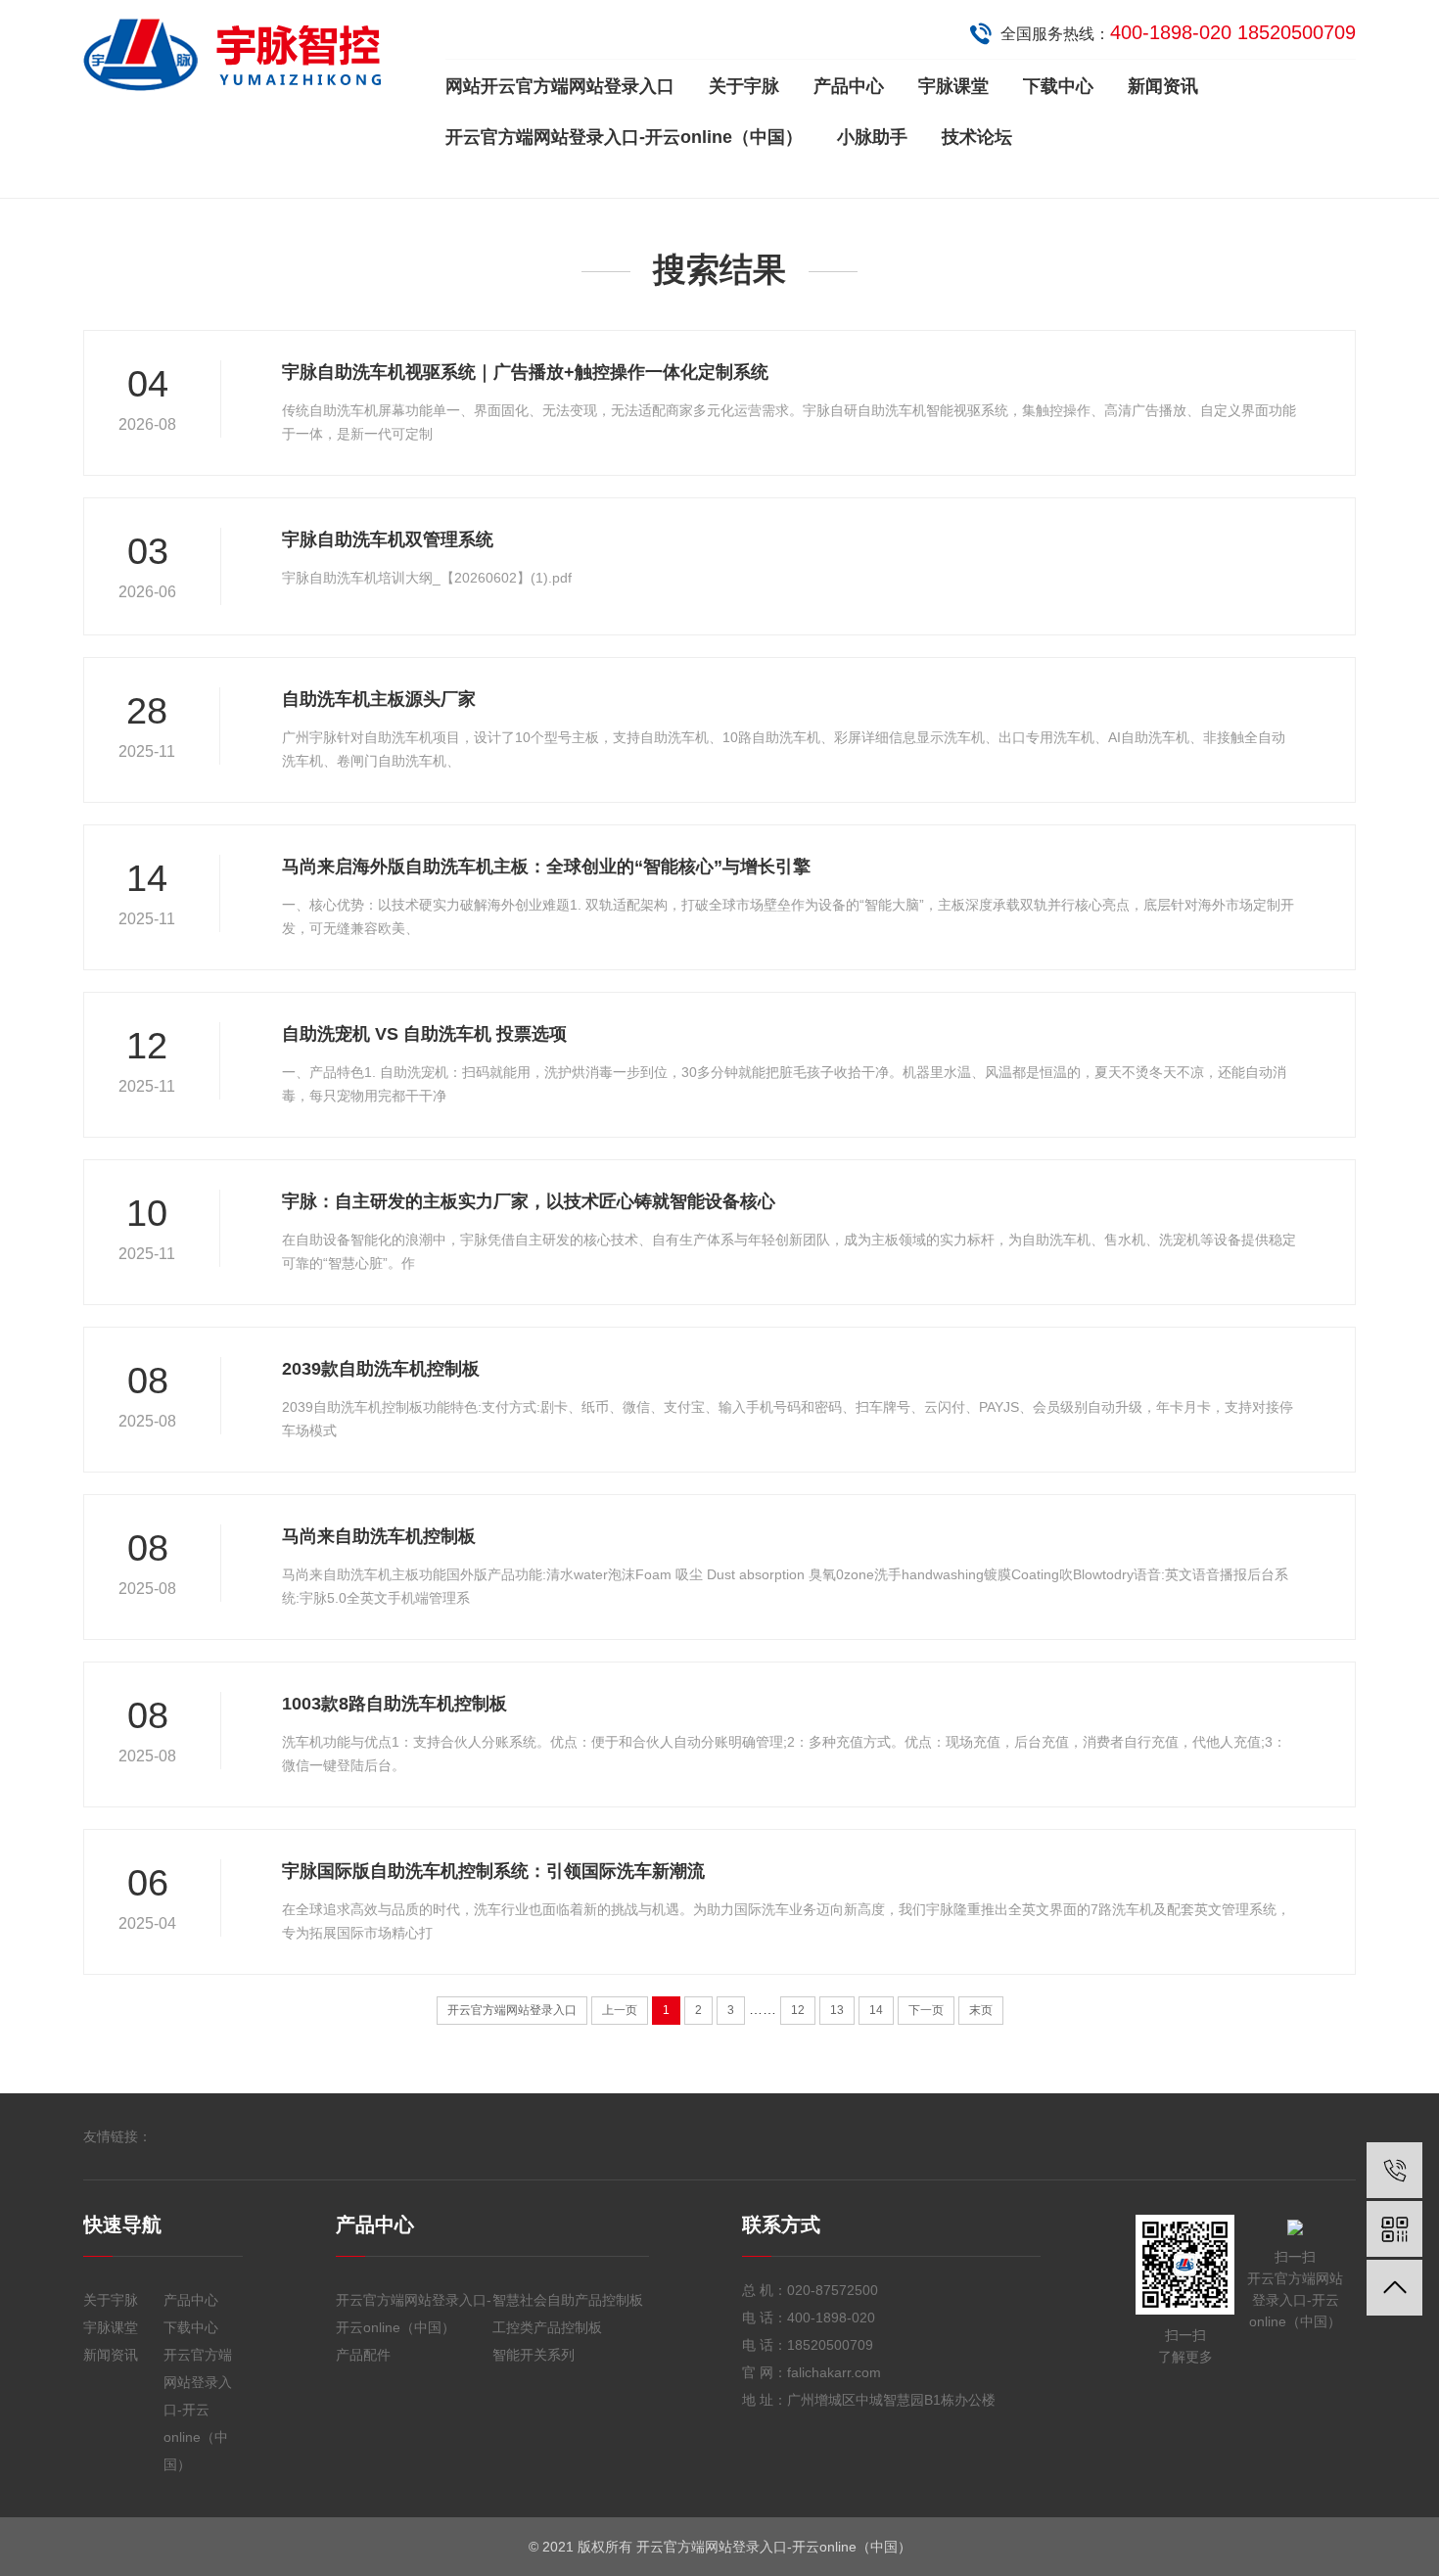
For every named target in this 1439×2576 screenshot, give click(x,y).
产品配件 (363, 2355)
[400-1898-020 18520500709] (1394, 2170)
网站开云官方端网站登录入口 (560, 86)
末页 (981, 2010)
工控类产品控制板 (547, 2327)
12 (798, 2010)
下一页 (926, 2010)
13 (837, 2010)
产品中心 (849, 86)
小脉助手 (872, 137)
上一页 (620, 2010)
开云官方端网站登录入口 (512, 2010)
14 (876, 2010)
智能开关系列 (534, 2355)
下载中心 (1058, 86)
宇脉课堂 (953, 86)
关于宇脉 (744, 86)
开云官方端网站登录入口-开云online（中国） (624, 137)
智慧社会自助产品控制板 (568, 2300)
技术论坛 (977, 137)
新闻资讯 (1163, 86)
